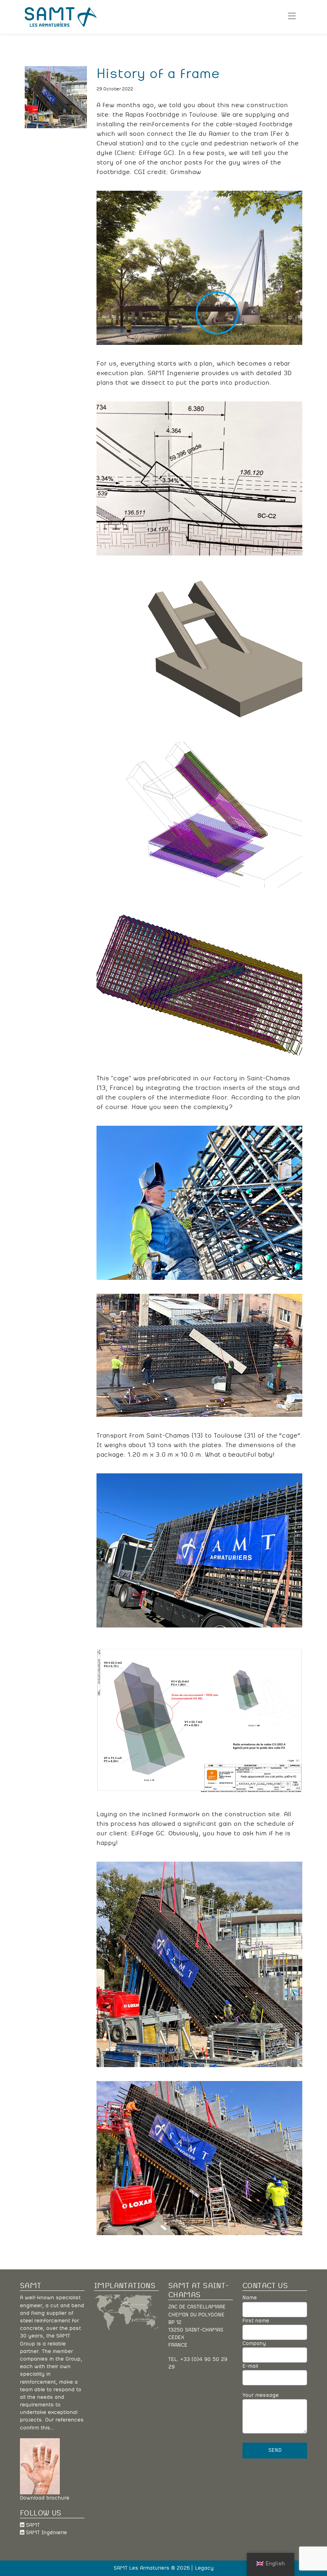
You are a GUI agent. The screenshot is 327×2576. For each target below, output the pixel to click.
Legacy (204, 2568)
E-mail (250, 2366)
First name (256, 2321)
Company (254, 2344)
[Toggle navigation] (292, 17)
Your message (261, 2395)
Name (250, 2298)
